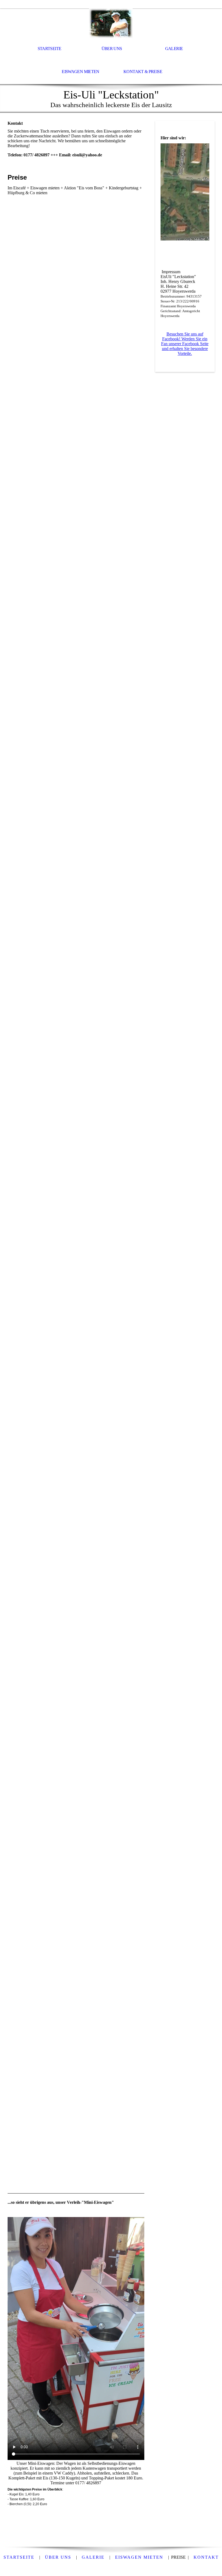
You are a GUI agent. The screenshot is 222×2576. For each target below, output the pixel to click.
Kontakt (206, 2557)
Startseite (50, 49)
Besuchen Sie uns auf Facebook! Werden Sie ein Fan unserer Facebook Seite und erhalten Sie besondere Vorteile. (185, 344)
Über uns (112, 49)
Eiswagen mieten (80, 72)
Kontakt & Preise (143, 72)
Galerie (174, 49)
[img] (111, 23)
